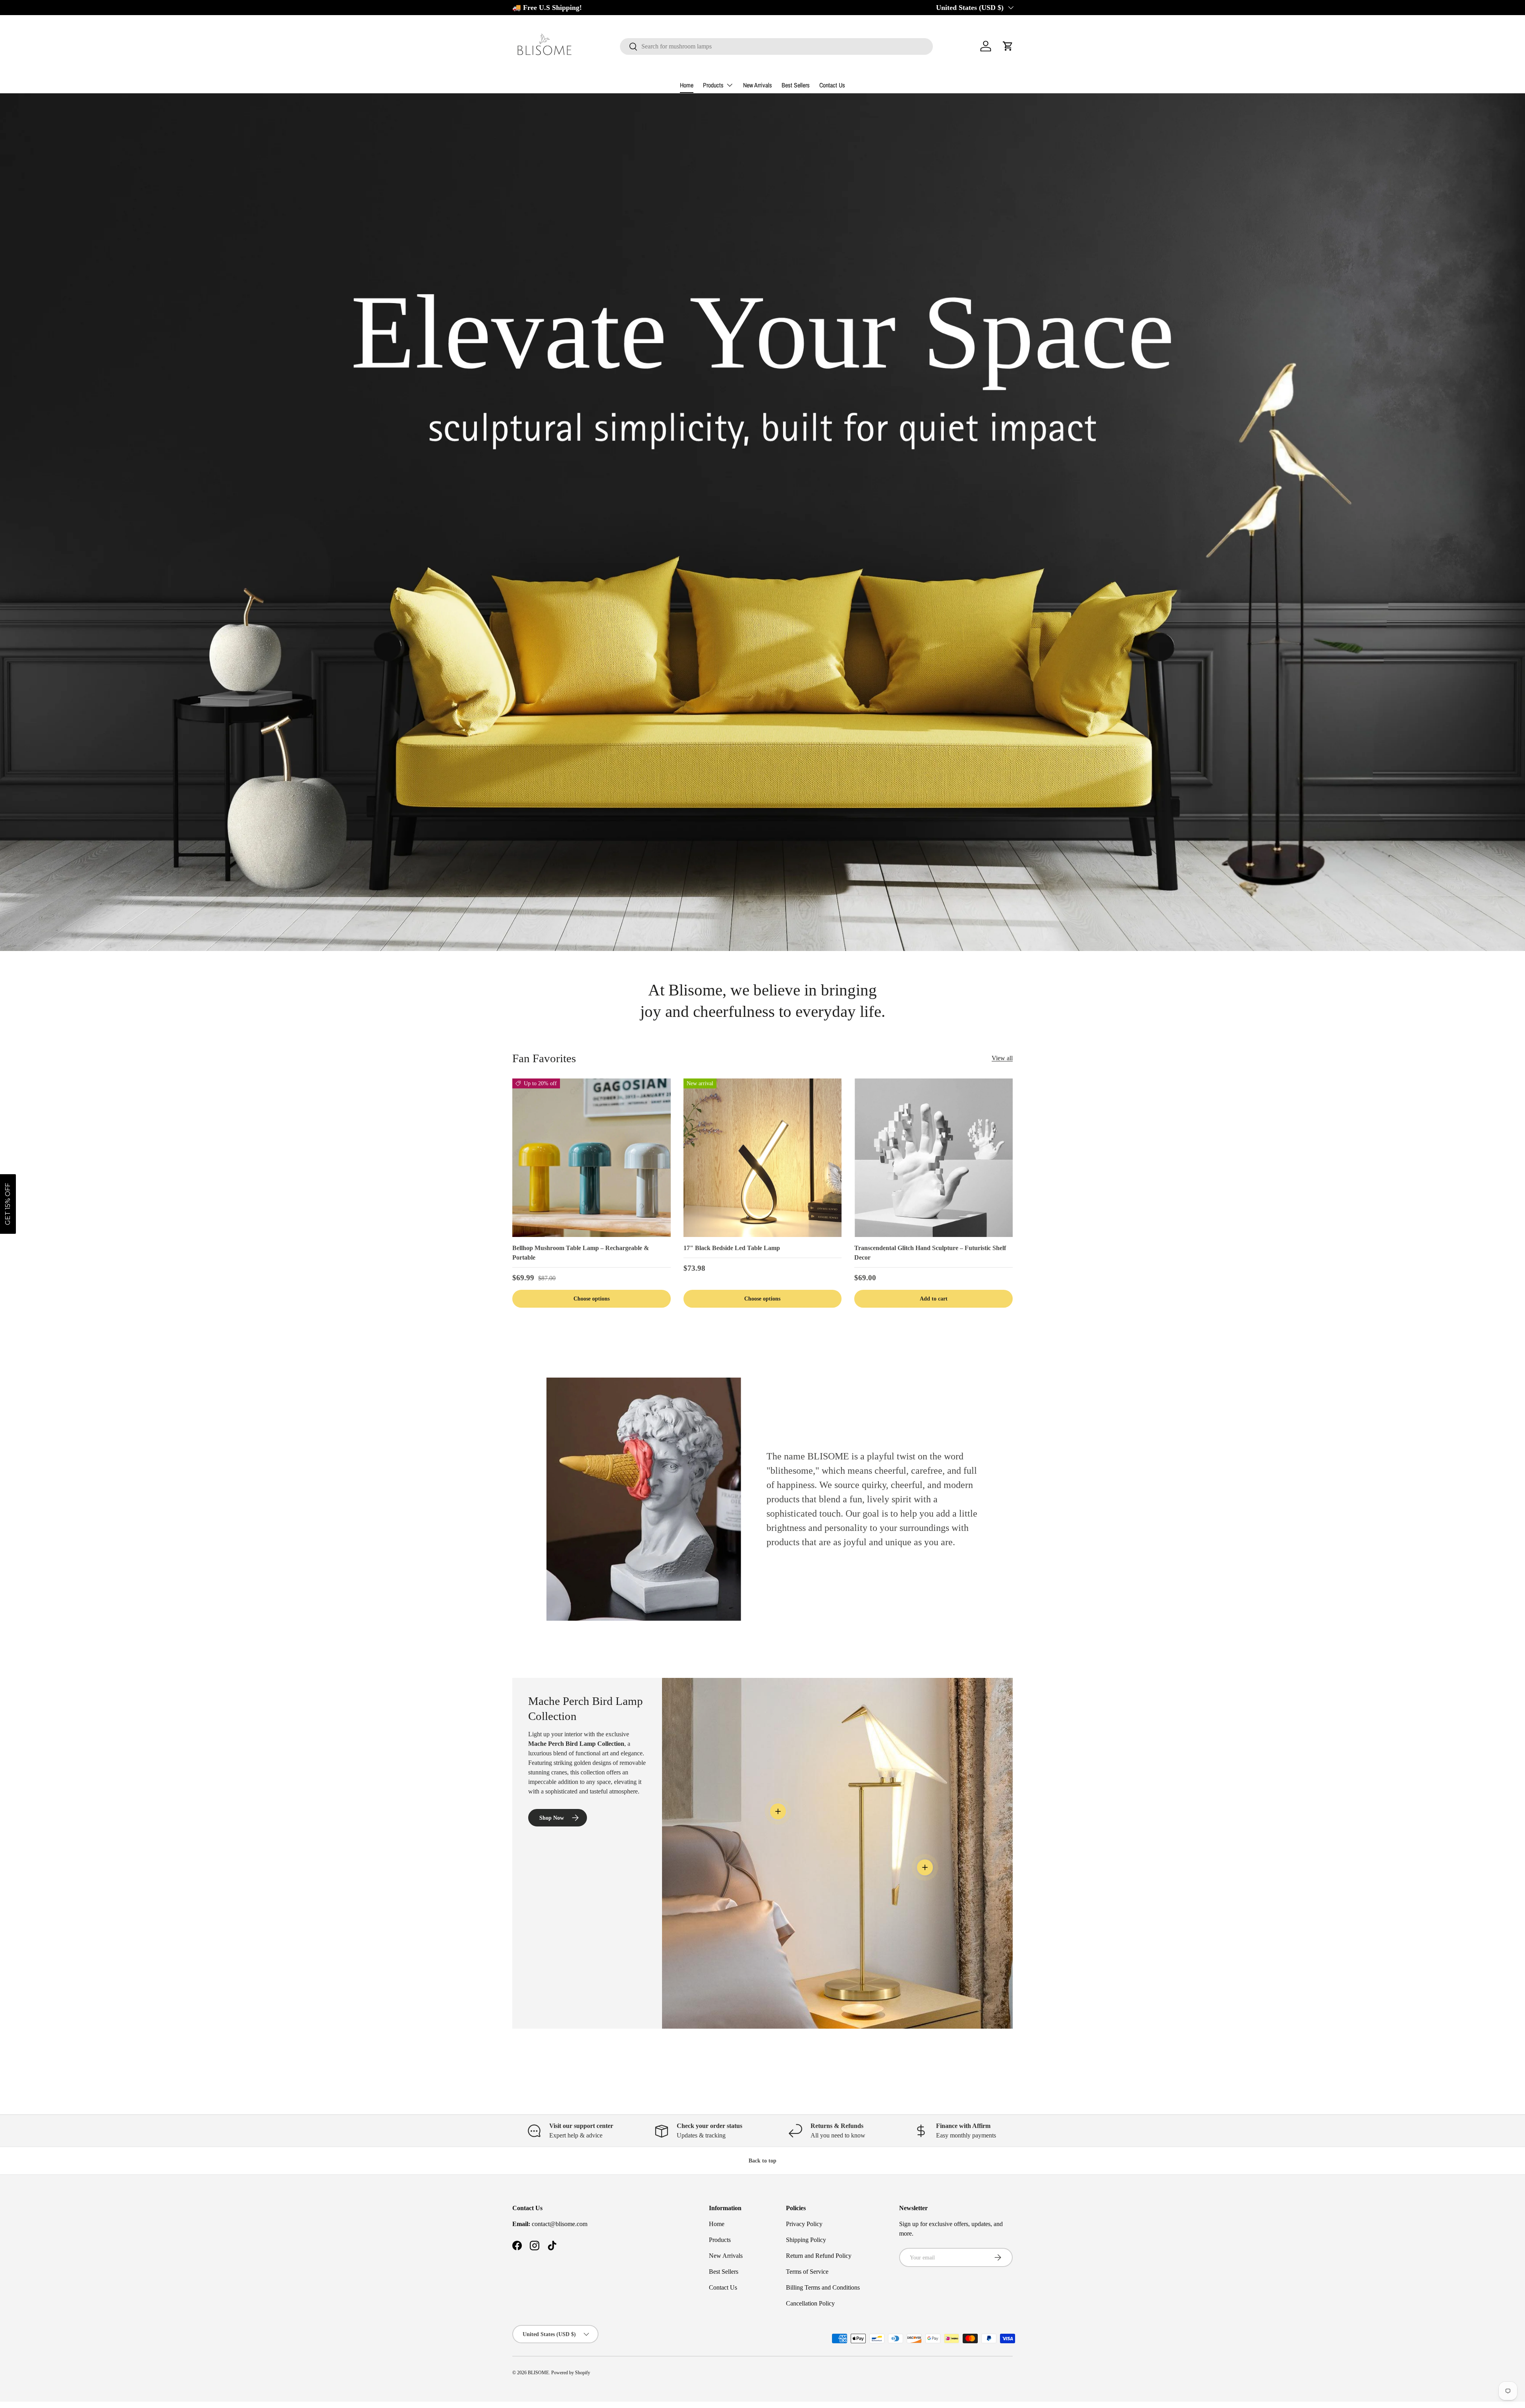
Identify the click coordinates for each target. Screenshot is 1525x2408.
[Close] (755, 1136)
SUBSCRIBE (707, 1237)
